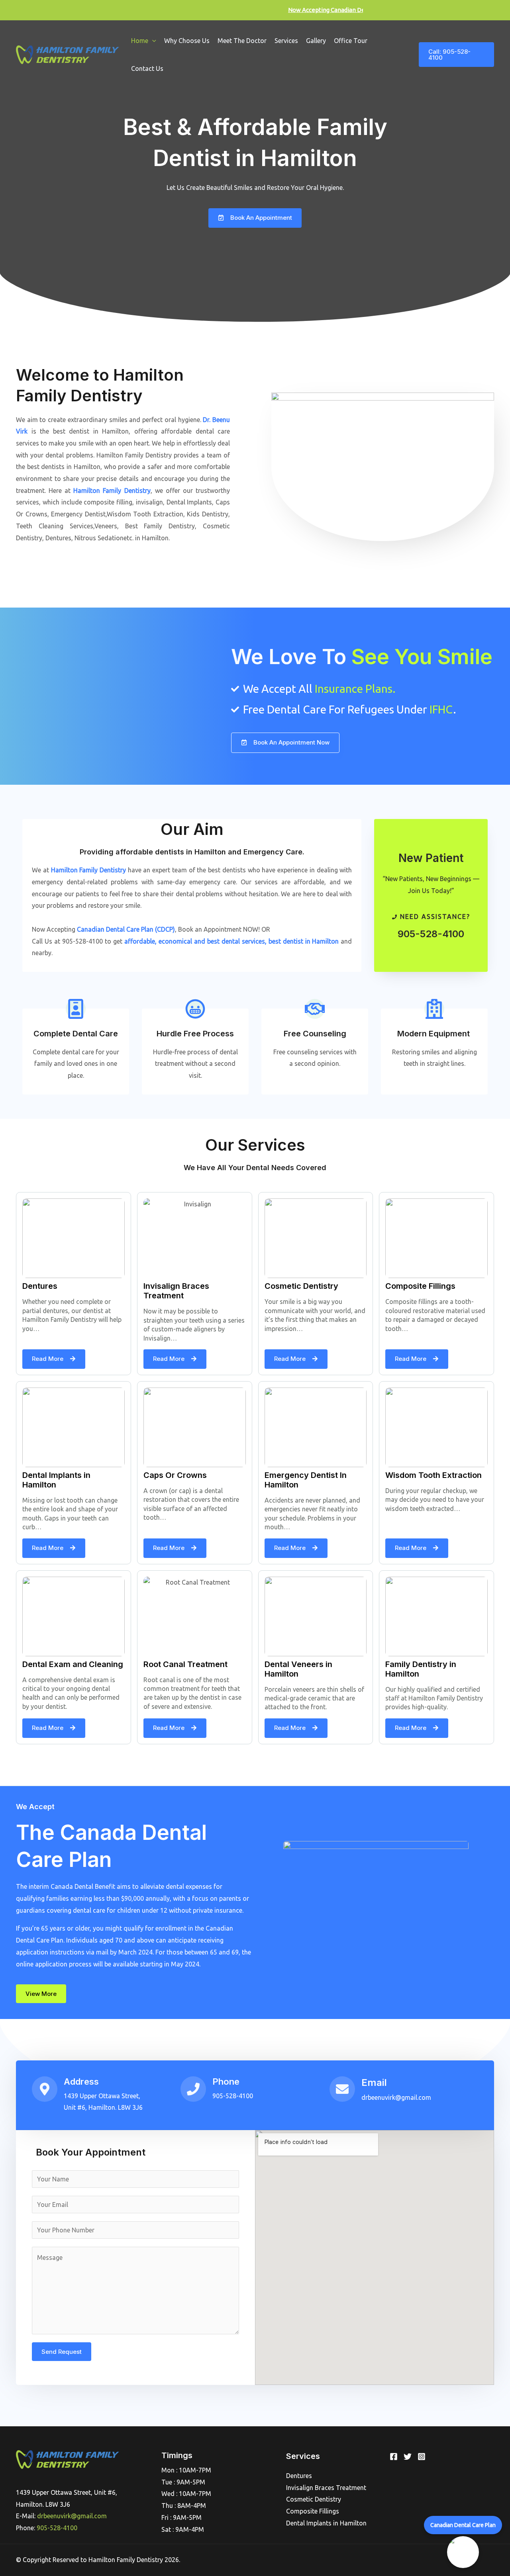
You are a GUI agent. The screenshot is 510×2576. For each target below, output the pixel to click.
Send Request (62, 2352)
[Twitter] (408, 2457)
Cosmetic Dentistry (314, 2499)
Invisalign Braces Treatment (326, 2488)
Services (286, 41)
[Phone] (193, 2089)
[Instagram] (422, 2457)
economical (175, 941)
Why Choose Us (187, 41)
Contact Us (147, 68)
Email (374, 2082)
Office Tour (351, 41)
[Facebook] (394, 2457)
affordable (140, 941)
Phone (226, 2082)
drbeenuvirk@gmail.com (72, 2516)
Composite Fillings (313, 2511)
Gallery (316, 41)
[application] (152, 41)
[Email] (342, 2089)
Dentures (299, 2476)
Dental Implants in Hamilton (326, 2523)
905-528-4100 (431, 934)
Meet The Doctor (242, 41)
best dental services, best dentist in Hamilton (273, 941)
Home (140, 41)
